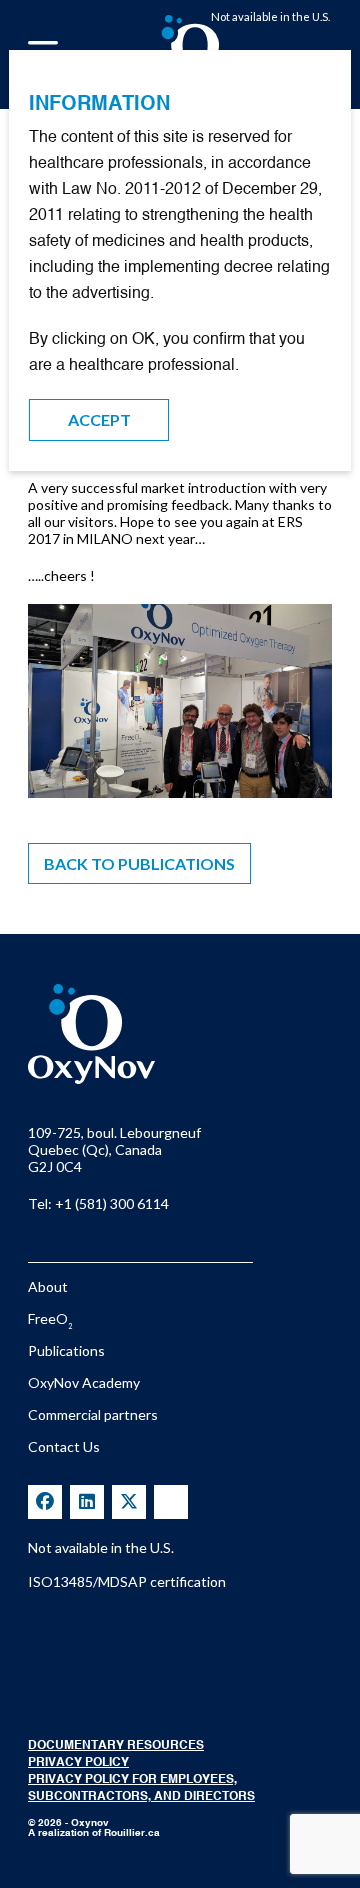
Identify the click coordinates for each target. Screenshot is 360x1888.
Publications (66, 1350)
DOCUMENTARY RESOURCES (116, 1746)
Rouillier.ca (132, 1833)
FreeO (50, 1318)
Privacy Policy (78, 1763)
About (48, 1286)
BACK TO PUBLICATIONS (139, 863)
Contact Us (64, 1446)
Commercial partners (93, 1414)
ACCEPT (99, 419)
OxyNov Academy (84, 1382)
